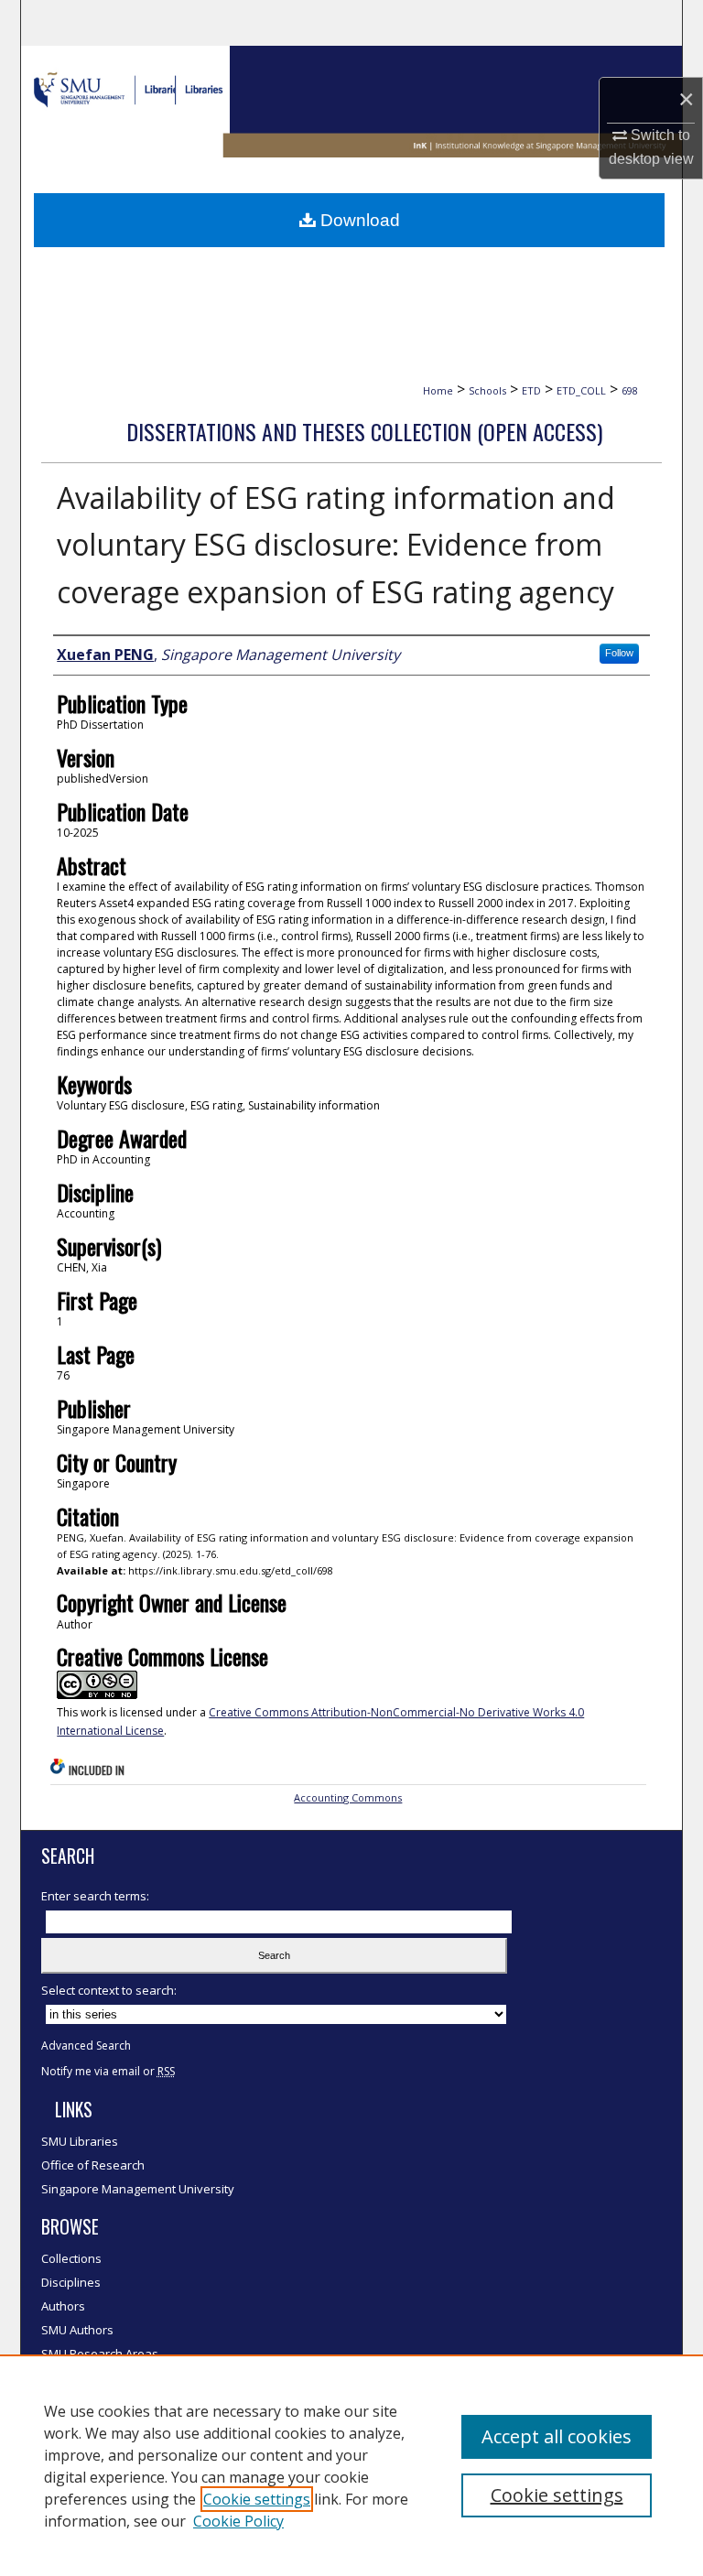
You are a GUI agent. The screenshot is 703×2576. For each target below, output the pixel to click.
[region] (351, 2465)
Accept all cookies (557, 2436)
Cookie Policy (238, 2521)
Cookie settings (257, 2499)
